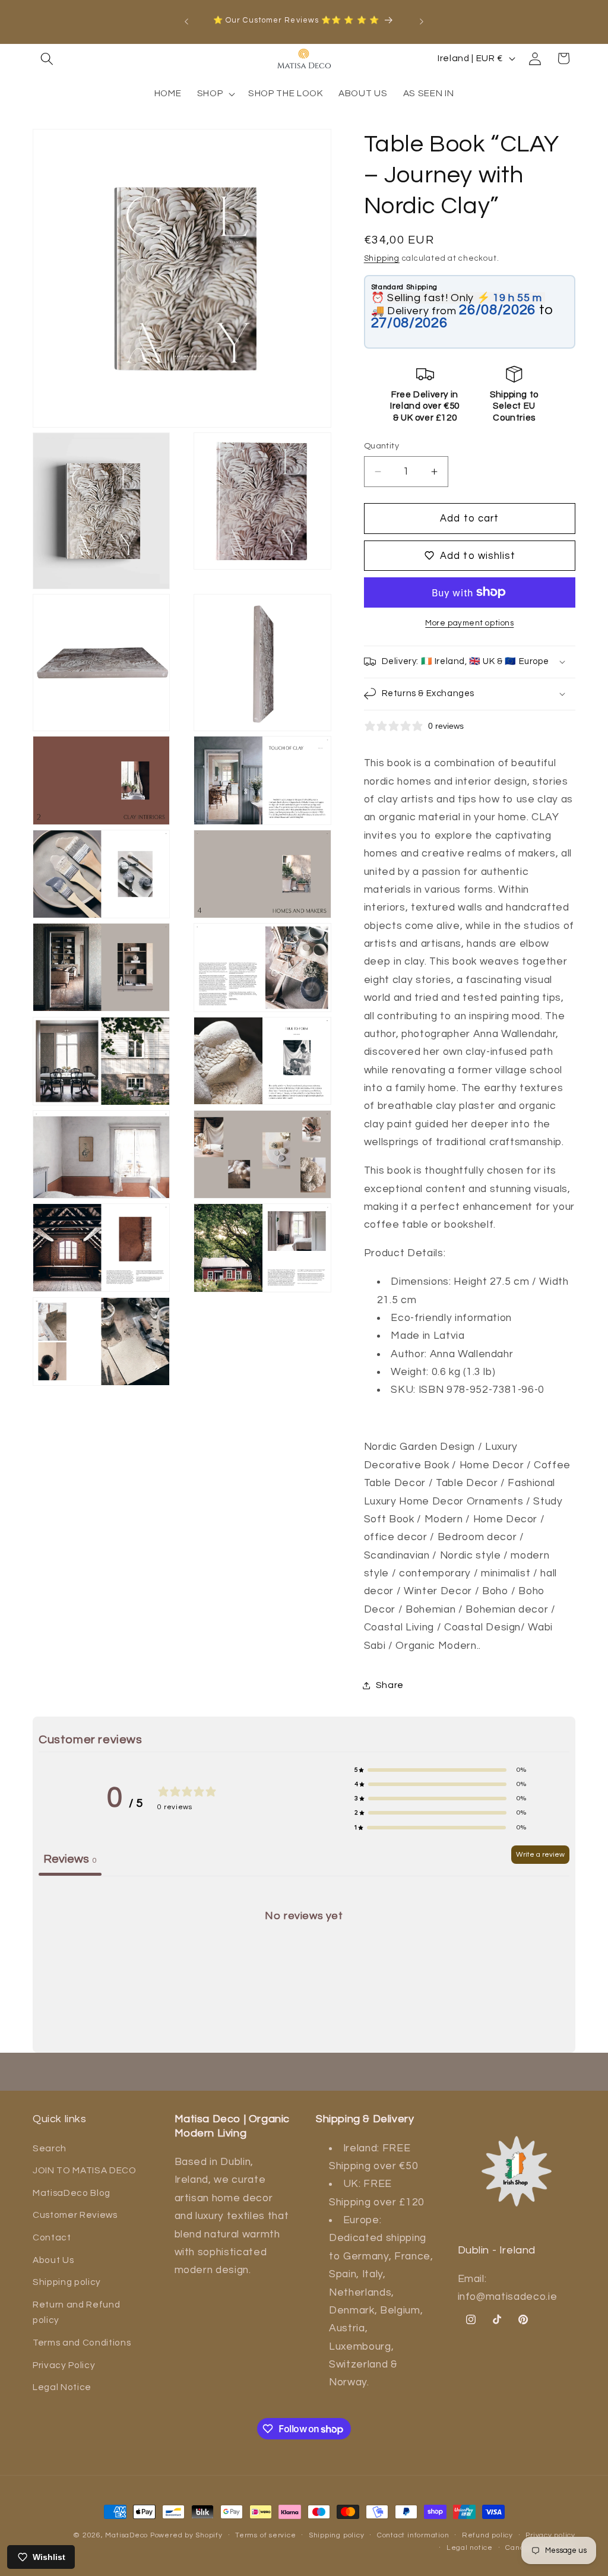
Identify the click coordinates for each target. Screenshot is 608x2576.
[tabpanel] (304, 1966)
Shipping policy (67, 2282)
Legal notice (470, 2548)
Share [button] (390, 1685)
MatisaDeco (126, 2535)
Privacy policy (550, 2535)
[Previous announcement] (186, 21)
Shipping (382, 258)
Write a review (540, 1855)
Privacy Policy (64, 2365)
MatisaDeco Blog (72, 2193)
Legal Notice (62, 2387)
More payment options (469, 623)
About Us (53, 2260)
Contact (52, 2237)
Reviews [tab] (70, 1859)
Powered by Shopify (186, 2535)
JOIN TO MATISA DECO (85, 2170)
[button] (47, 58)
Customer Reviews (75, 2215)
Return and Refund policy (76, 2313)
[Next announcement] (422, 21)
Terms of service (265, 2535)
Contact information (413, 2535)
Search (50, 2148)
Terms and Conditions (82, 2343)
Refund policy (487, 2535)
